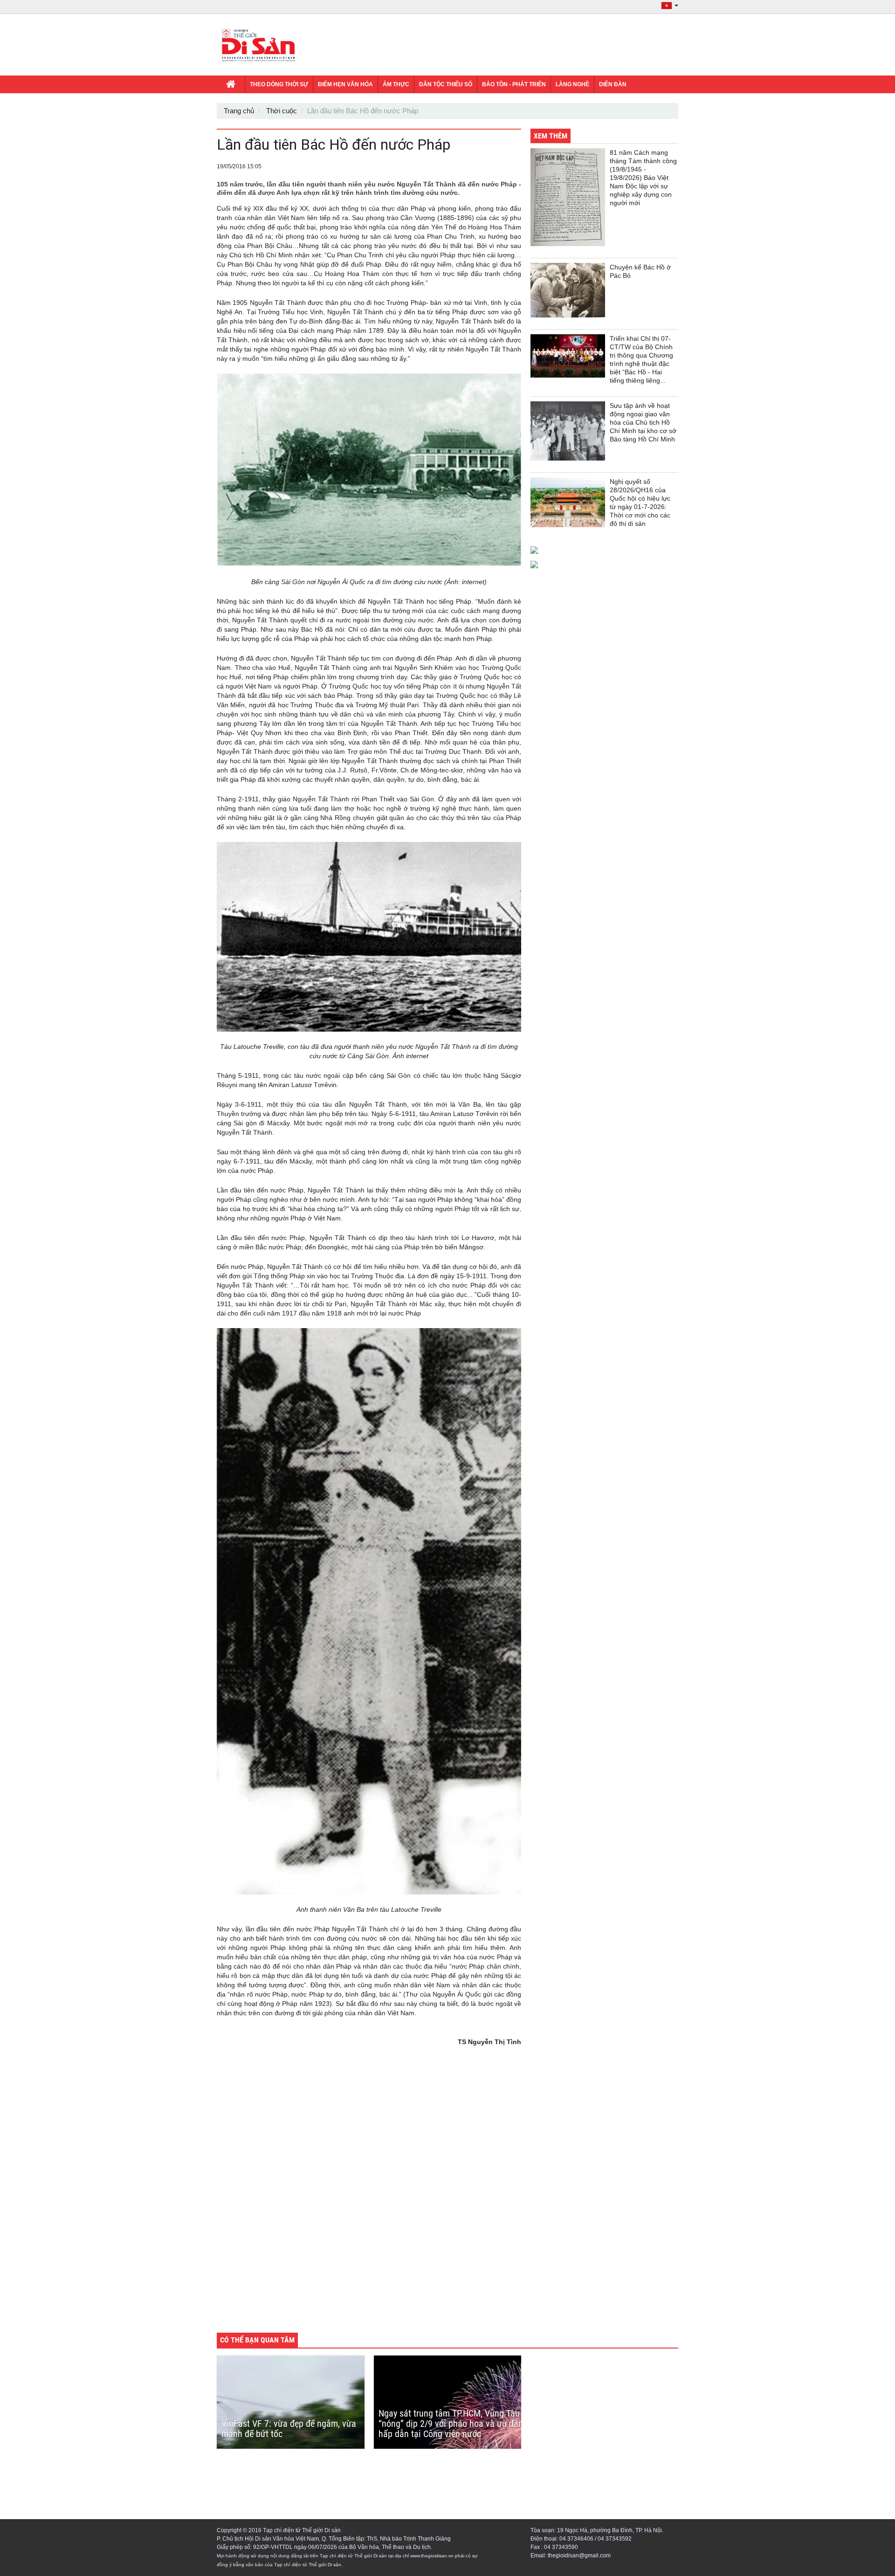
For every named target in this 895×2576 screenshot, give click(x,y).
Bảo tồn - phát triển (514, 84)
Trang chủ (239, 111)
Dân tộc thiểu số (446, 84)
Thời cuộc (282, 111)
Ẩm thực (396, 84)
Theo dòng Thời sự (279, 84)
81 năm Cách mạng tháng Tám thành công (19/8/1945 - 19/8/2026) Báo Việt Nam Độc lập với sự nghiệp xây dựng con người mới (643, 178)
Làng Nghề (572, 84)
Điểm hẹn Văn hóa (345, 84)
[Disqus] (369, 2196)
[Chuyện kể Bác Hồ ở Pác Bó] (568, 290)
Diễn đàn (613, 84)
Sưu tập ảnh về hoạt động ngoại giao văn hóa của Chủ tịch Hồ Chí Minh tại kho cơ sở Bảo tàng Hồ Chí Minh (643, 422)
